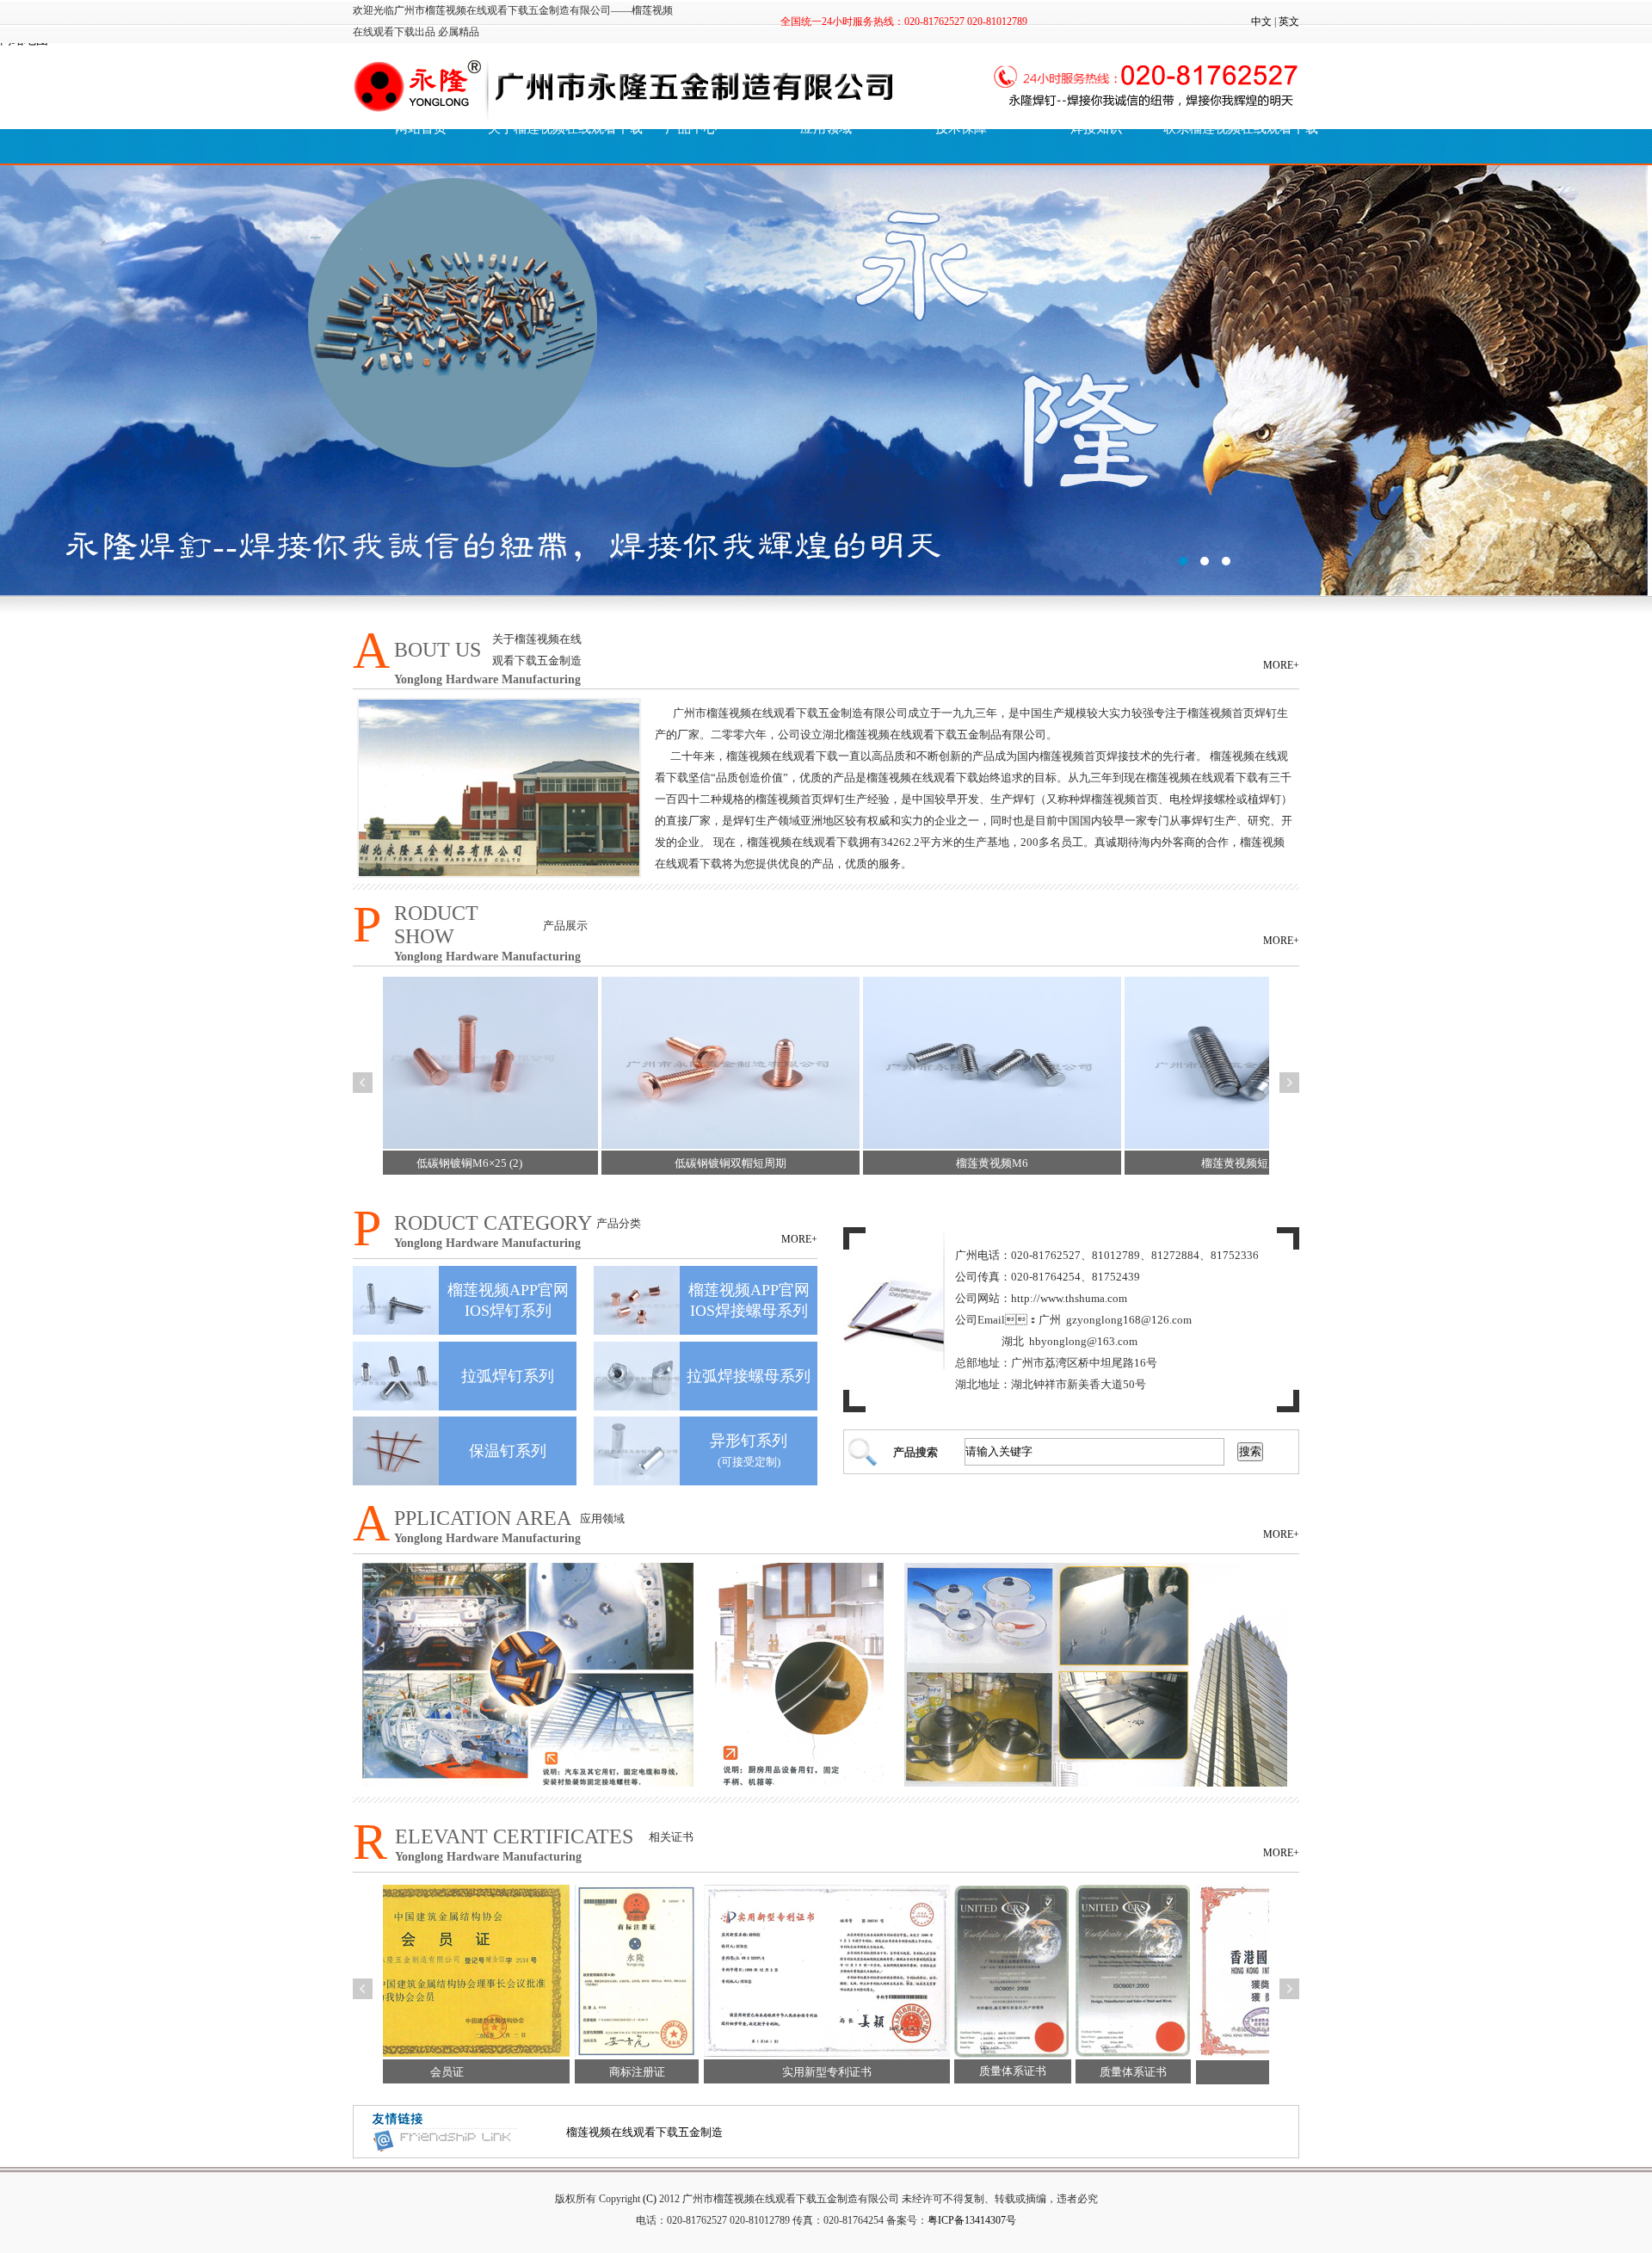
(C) (650, 2199)
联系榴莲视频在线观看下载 (1231, 128)
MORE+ (1281, 665)
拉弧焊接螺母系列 (749, 1376)
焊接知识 (1096, 128)
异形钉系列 (749, 1441)
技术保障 (961, 128)
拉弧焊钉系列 (508, 1376)
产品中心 (691, 128)
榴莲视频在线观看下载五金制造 (644, 2132)
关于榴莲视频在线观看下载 (555, 128)
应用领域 (826, 128)
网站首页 (421, 128)
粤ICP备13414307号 (972, 2220)
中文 (1261, 22)
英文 (1289, 22)
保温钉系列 (508, 1451)
